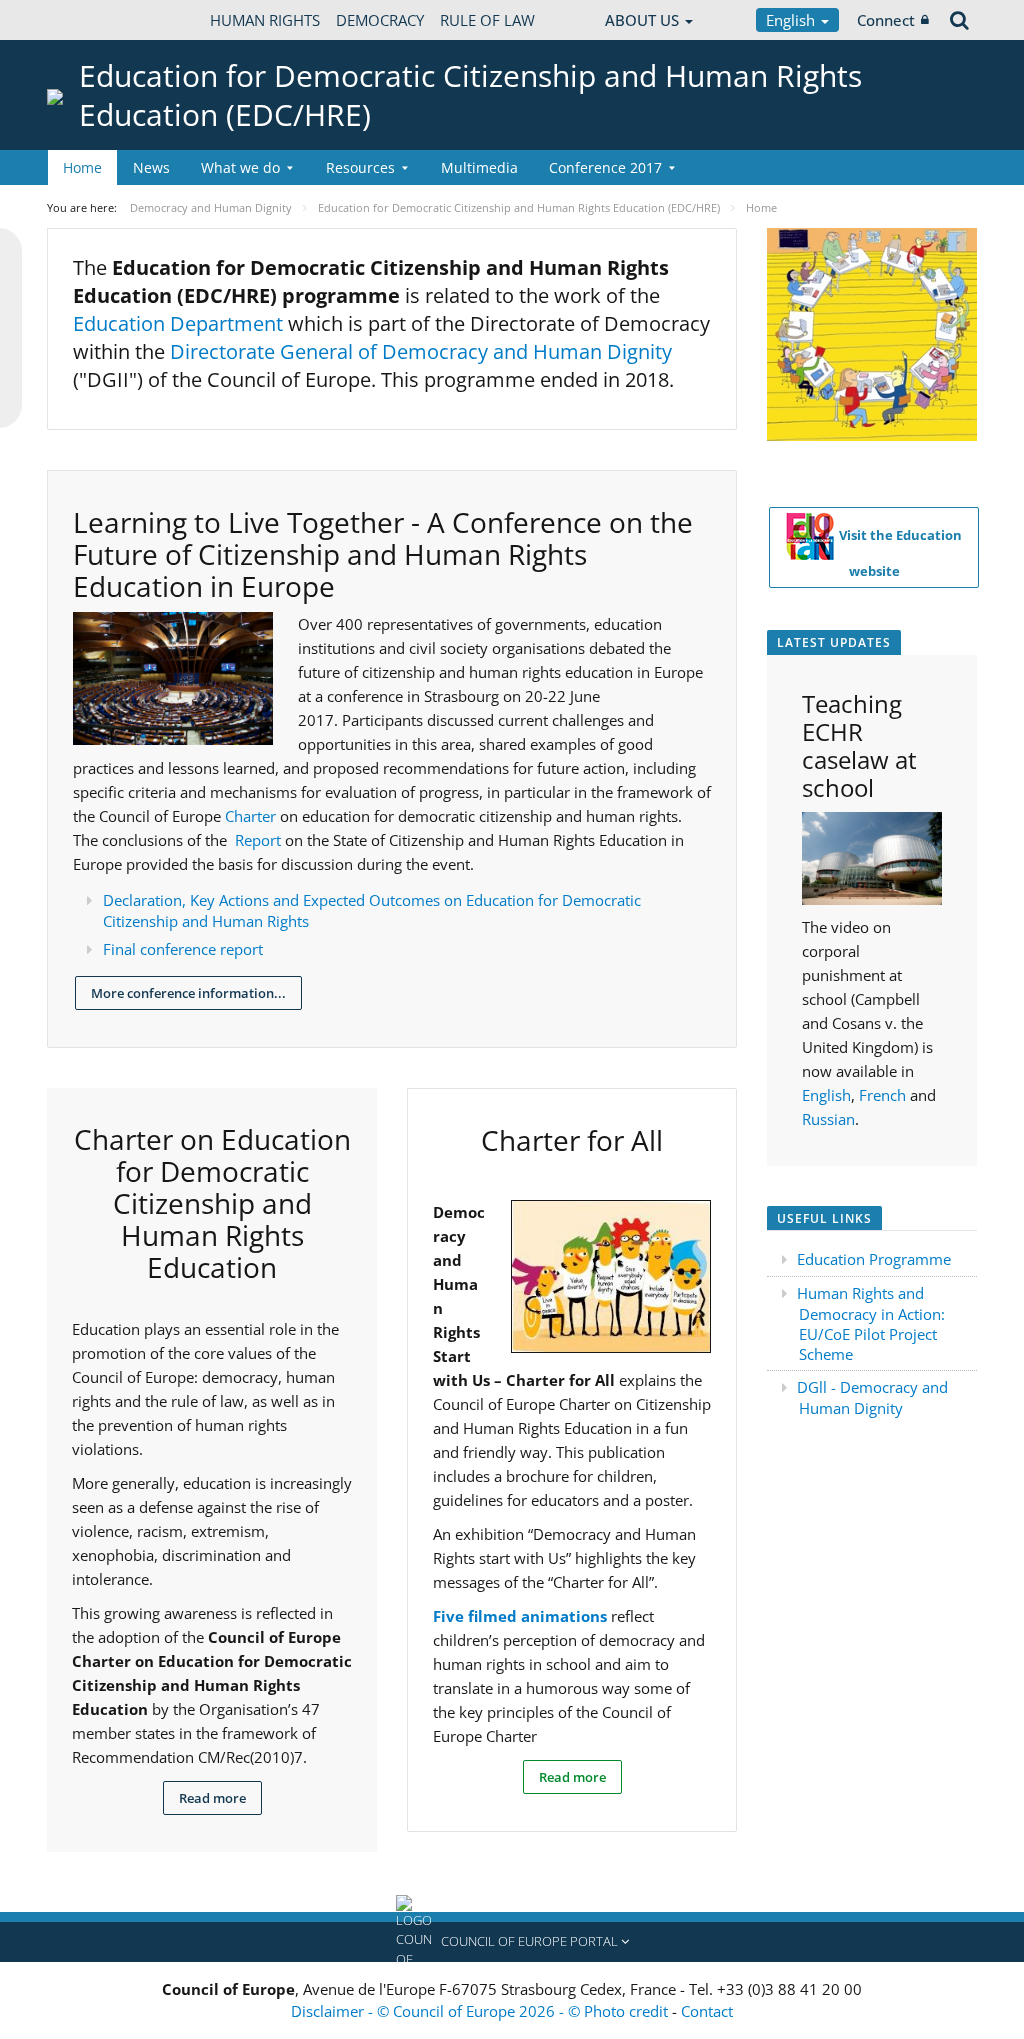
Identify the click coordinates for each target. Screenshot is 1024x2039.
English (792, 20)
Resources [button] (360, 167)
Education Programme (874, 1259)
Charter (252, 816)
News (151, 167)
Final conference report (183, 949)
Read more (212, 1798)
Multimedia (479, 167)
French (882, 1095)
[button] (512, 1942)
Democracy (380, 20)
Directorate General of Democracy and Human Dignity (421, 351)
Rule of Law (487, 20)
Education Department (178, 323)
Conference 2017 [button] (605, 167)
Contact (707, 2011)
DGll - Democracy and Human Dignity (872, 1397)
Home (82, 167)
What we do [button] (240, 167)
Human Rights (265, 20)
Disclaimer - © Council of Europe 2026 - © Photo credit (481, 2011)
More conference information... (188, 993)
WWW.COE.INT (97, 20)
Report (260, 840)
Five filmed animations (520, 1616)
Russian (828, 1119)
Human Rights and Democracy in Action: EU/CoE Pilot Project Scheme (871, 1323)
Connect (886, 20)
